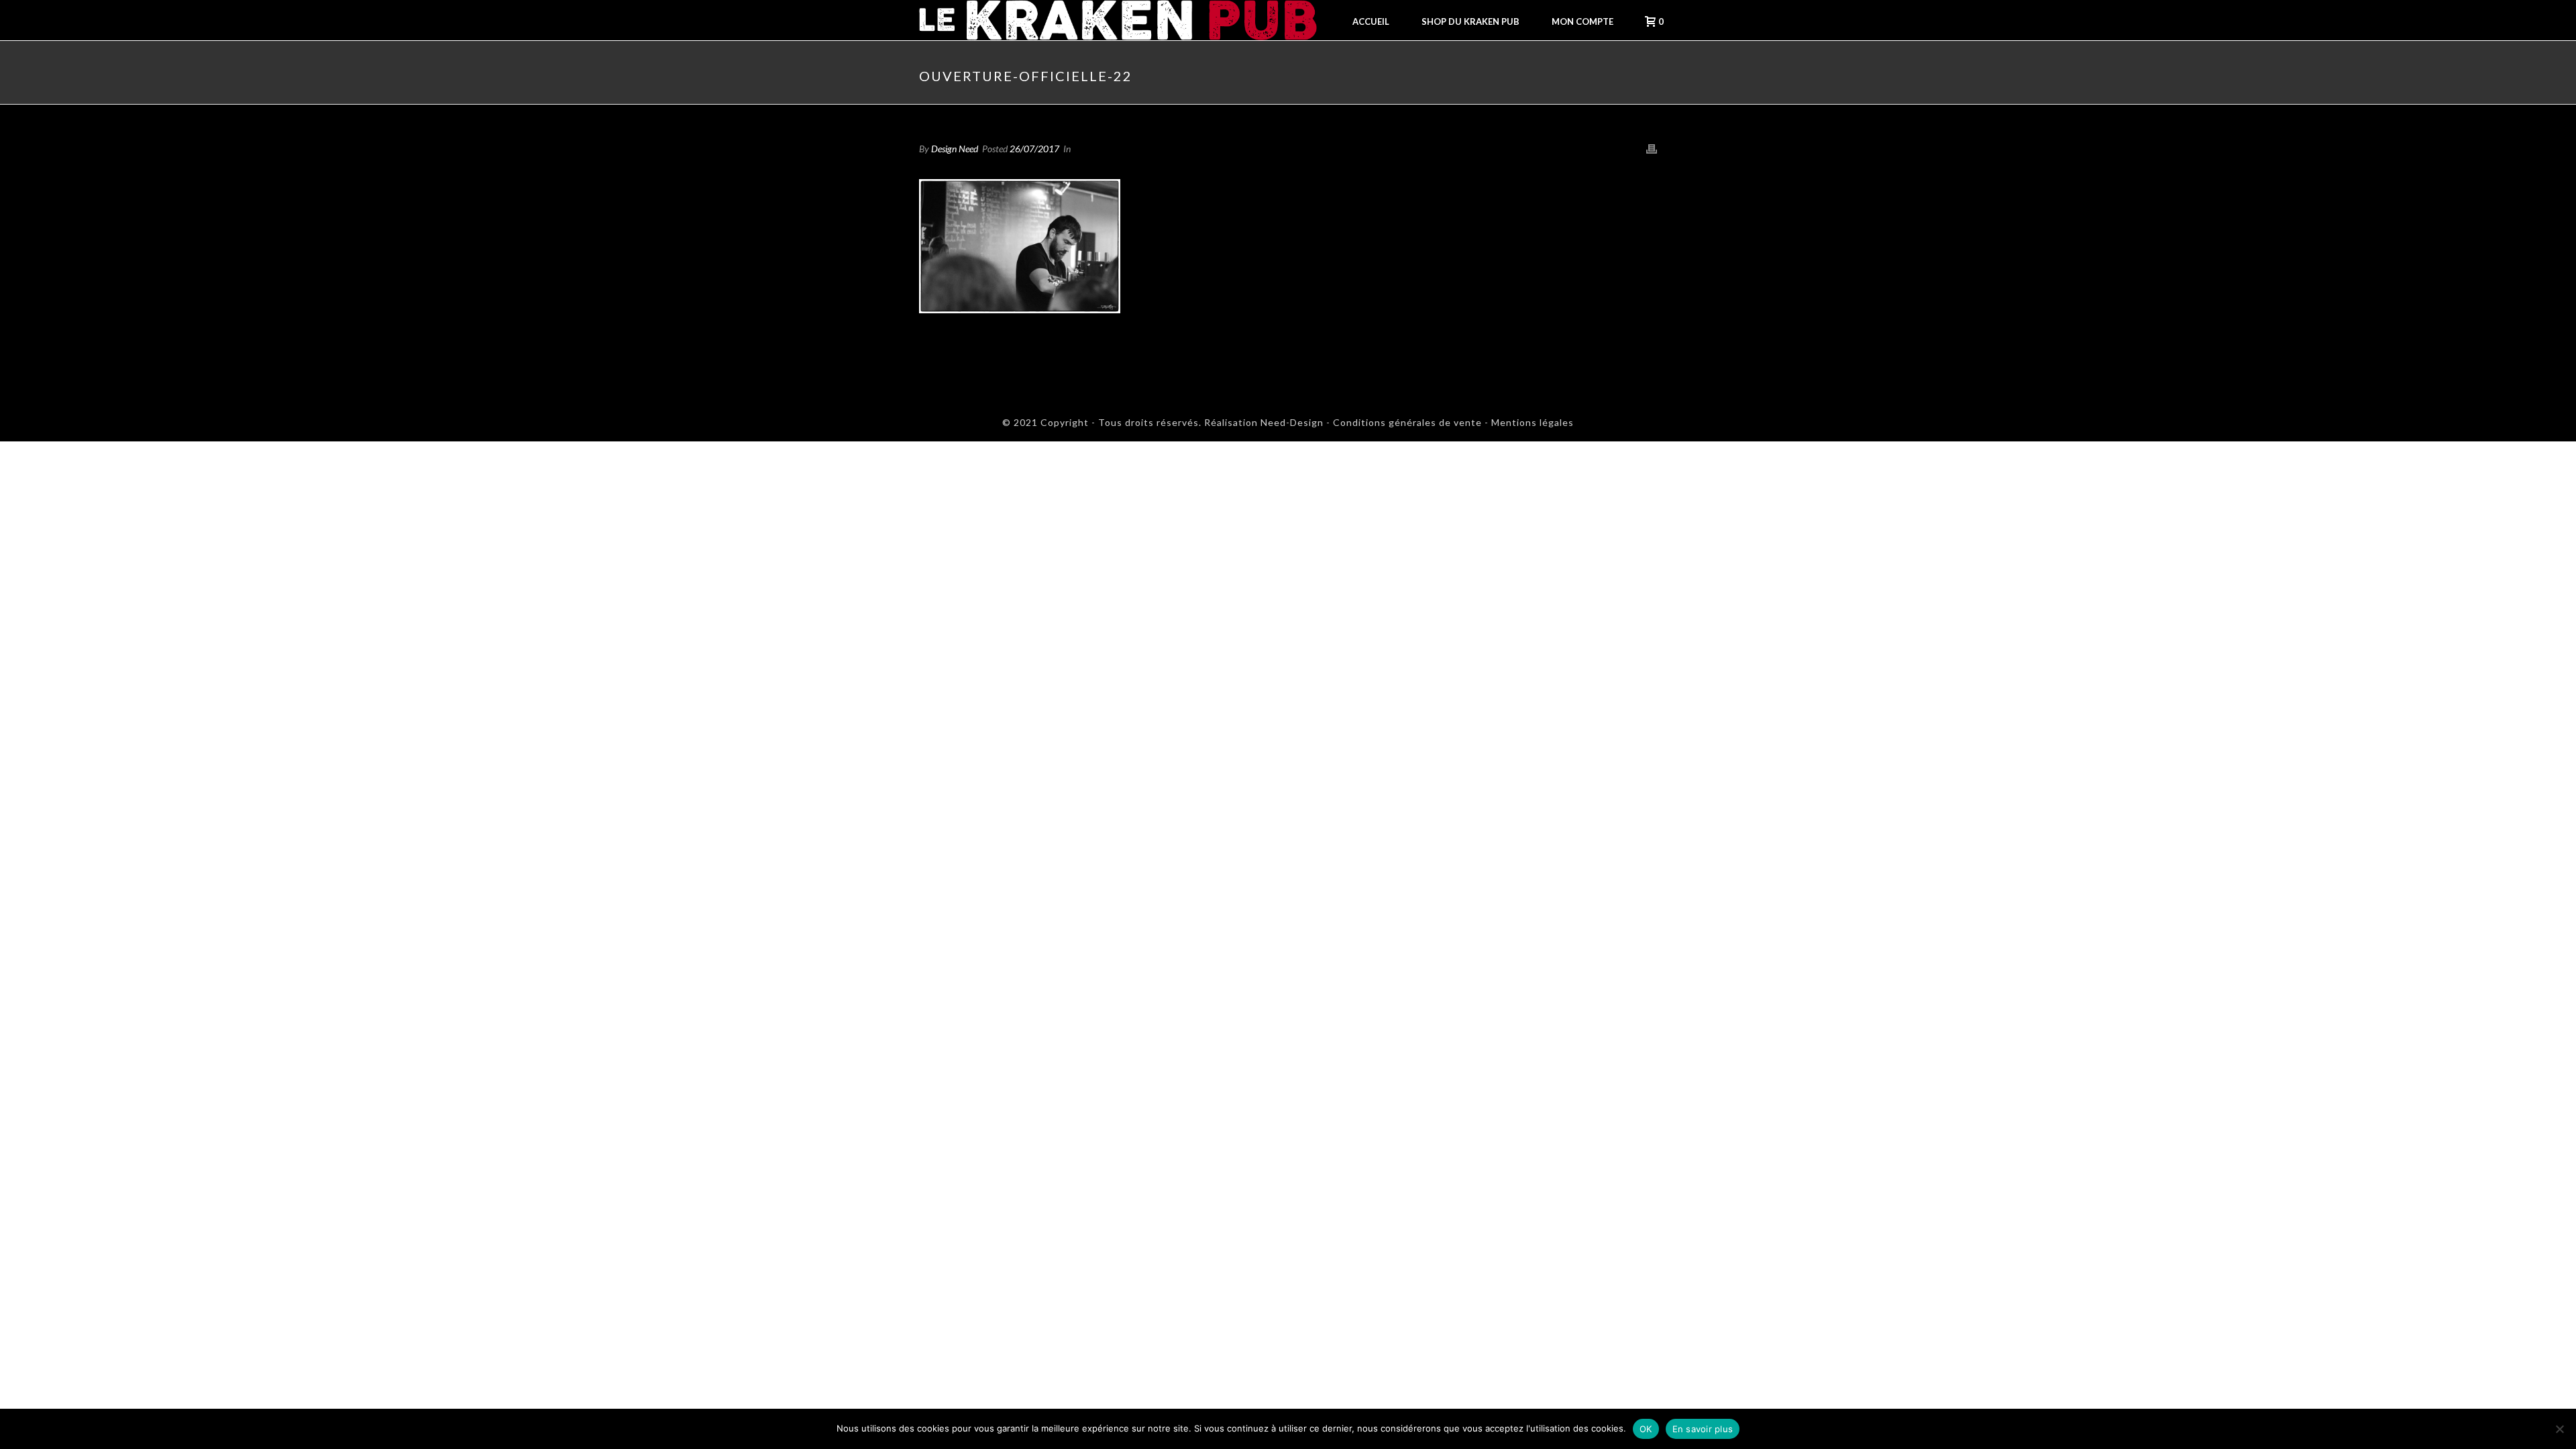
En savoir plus (1703, 1429)
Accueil (1371, 21)
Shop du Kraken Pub (1470, 21)
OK (1646, 1429)
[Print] (1652, 148)
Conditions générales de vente (1407, 422)
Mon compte (1582, 21)
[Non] (2559, 1429)
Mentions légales (1533, 422)
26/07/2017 (1034, 149)
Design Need (955, 149)
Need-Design (1291, 422)
